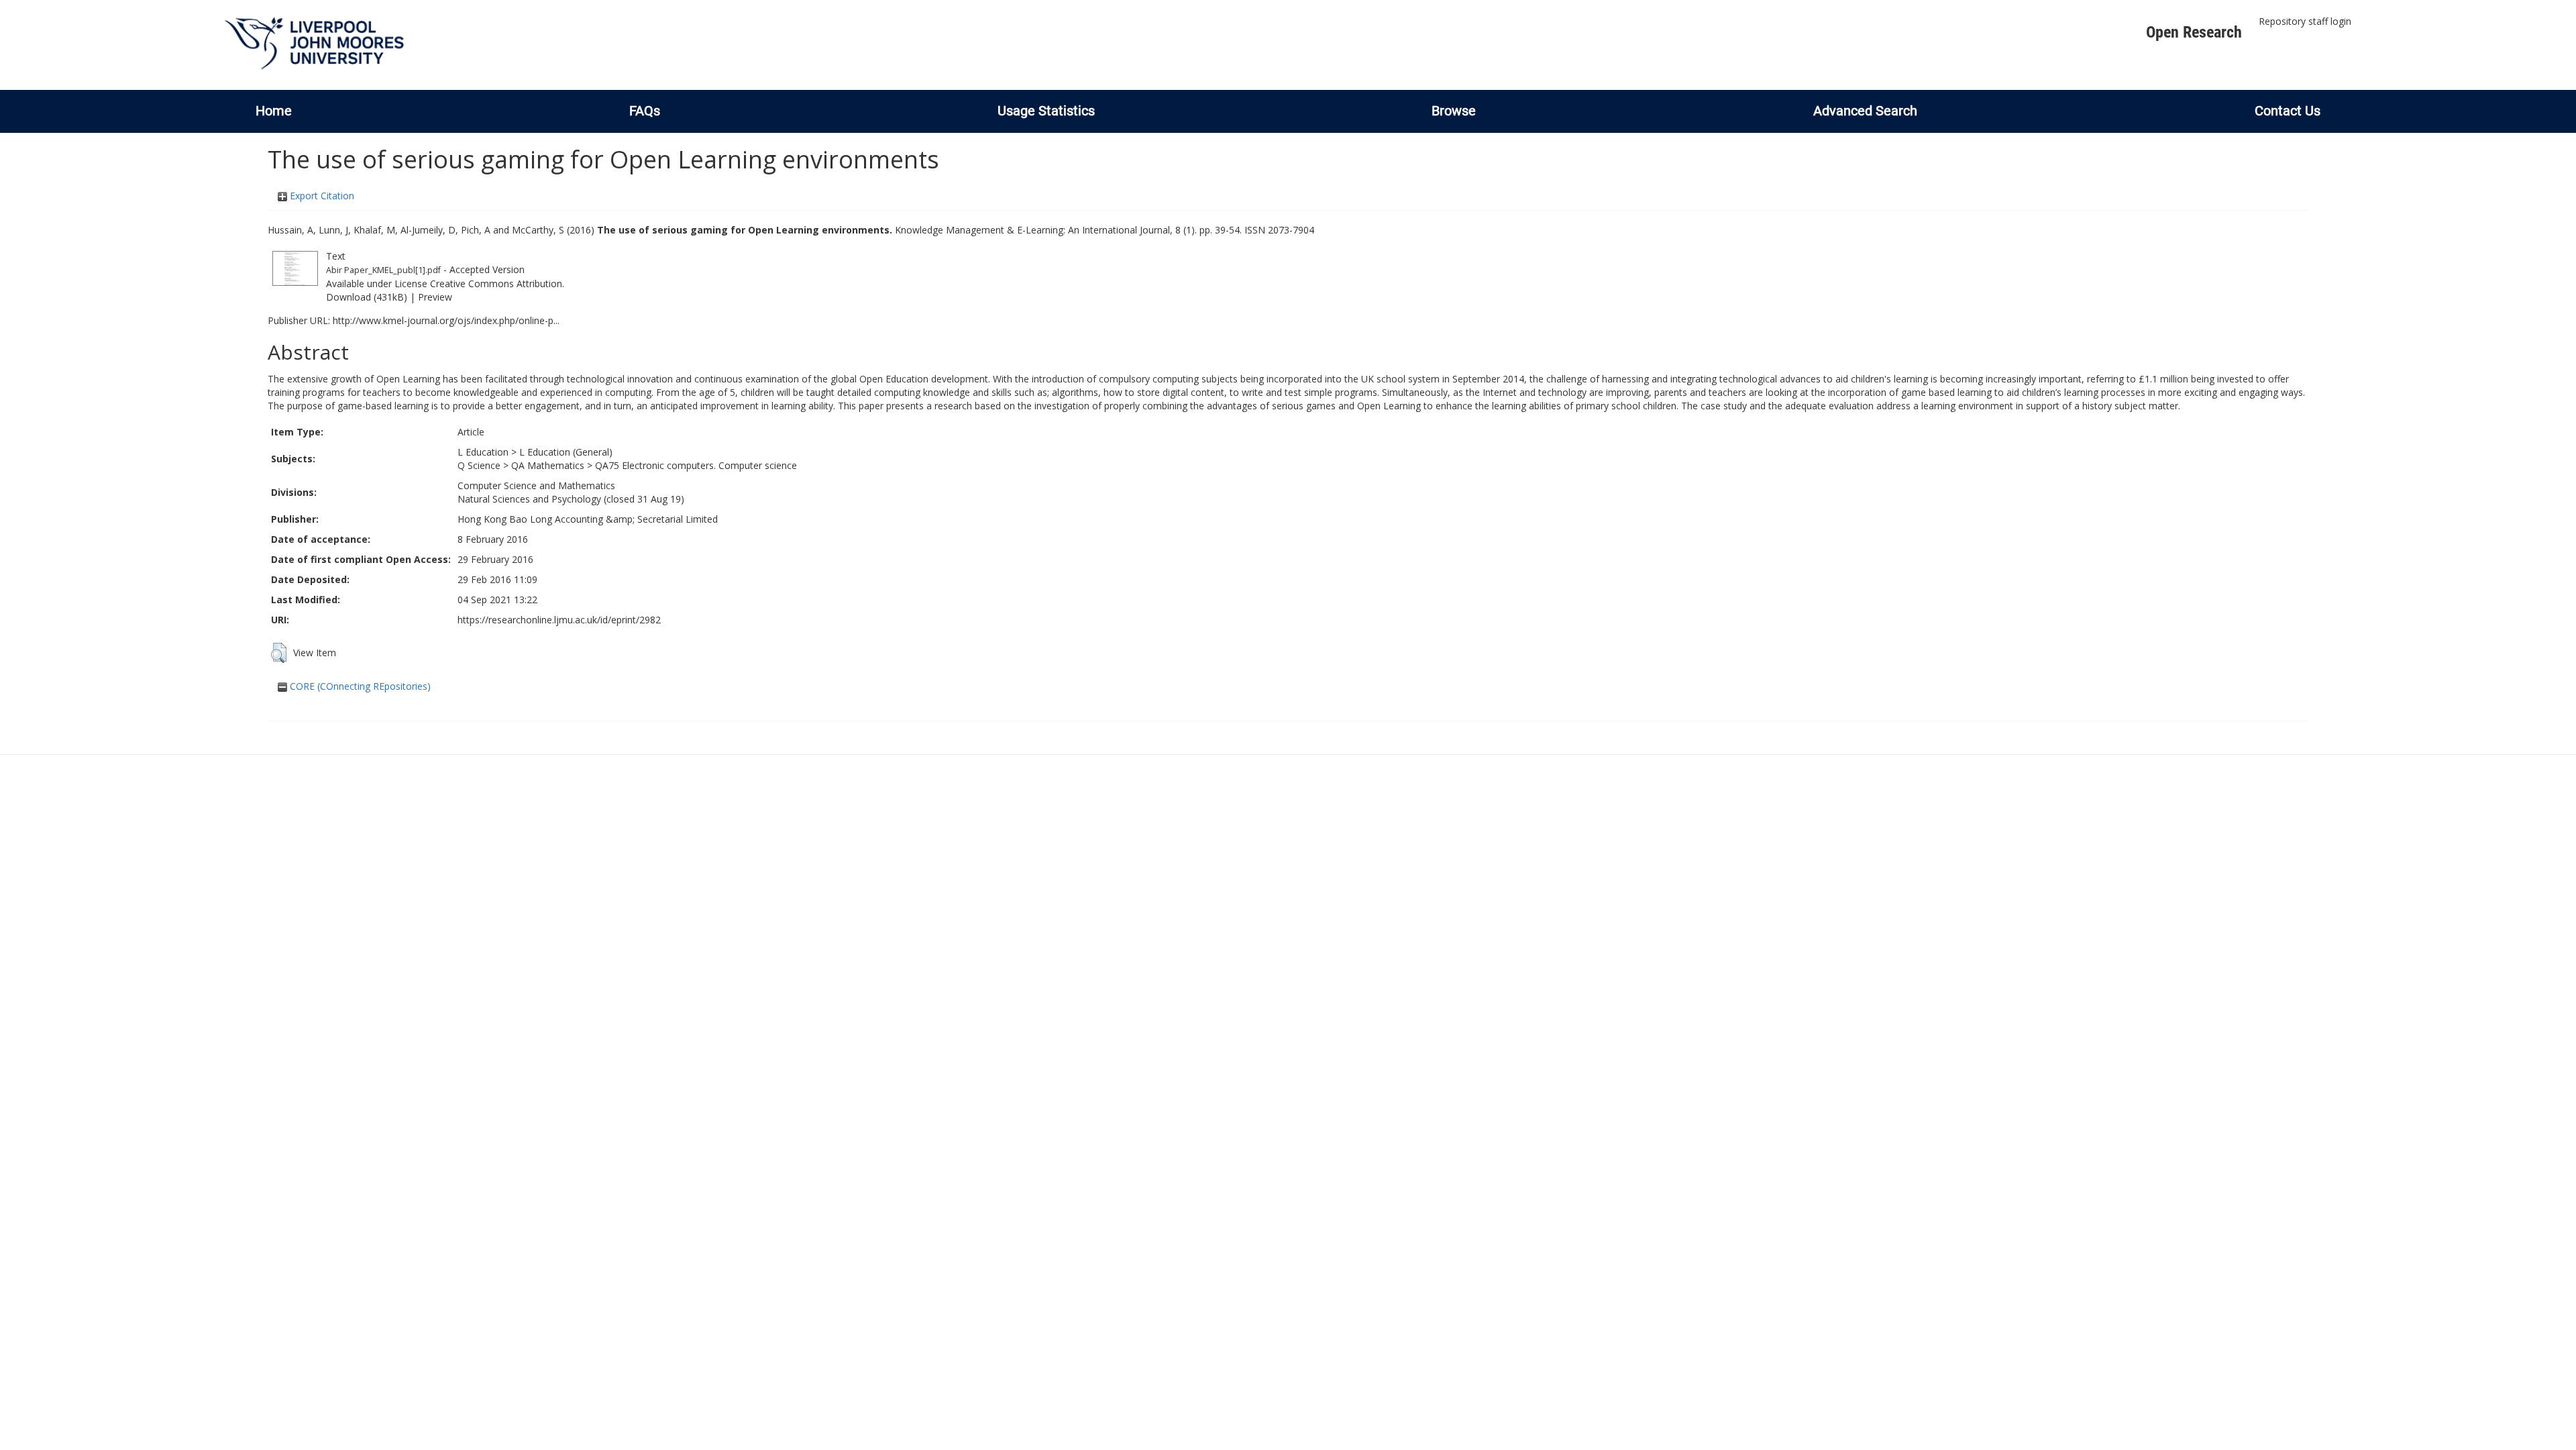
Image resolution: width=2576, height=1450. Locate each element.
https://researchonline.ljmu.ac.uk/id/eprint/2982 (559, 620)
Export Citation (321, 196)
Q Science (479, 465)
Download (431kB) (367, 297)
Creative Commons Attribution (496, 283)
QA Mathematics (548, 465)
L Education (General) (566, 452)
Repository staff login (2305, 21)
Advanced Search (1865, 111)
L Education (483, 452)
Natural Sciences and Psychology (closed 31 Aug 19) (571, 499)
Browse (1454, 111)
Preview (435, 297)
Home (274, 111)
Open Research (2194, 32)
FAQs (645, 111)
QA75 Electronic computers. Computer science (696, 465)
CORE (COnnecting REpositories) (359, 686)
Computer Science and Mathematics (536, 485)
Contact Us (2288, 111)
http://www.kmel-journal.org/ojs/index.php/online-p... (446, 320)
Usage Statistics (1046, 111)
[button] (279, 653)
